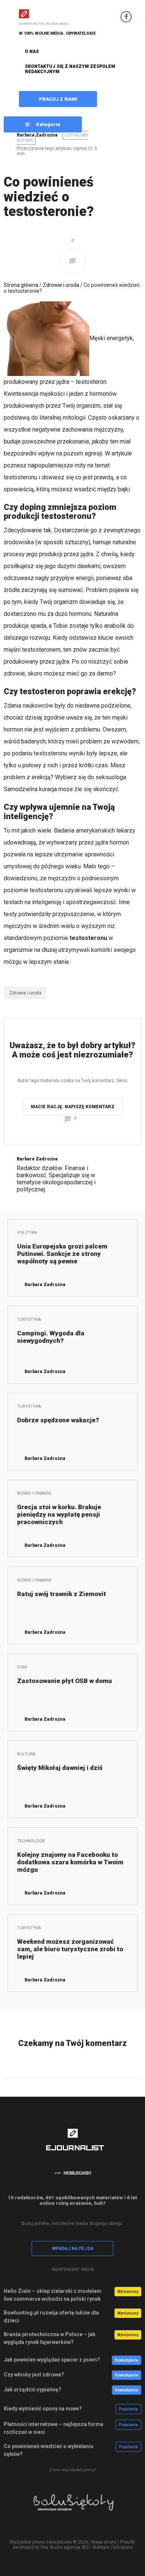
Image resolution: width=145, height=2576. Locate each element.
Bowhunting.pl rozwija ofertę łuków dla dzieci (51, 2317)
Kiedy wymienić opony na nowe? (43, 2409)
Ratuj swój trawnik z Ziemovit (62, 1594)
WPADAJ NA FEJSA (73, 2248)
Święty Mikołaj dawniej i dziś (60, 1768)
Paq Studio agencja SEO (65, 2547)
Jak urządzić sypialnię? (33, 2389)
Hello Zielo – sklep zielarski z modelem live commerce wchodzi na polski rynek (53, 2295)
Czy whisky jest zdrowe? (34, 2375)
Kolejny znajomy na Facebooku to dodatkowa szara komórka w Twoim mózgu (70, 1862)
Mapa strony (104, 2542)
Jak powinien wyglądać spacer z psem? (52, 2360)
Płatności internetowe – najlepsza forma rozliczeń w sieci (54, 2428)
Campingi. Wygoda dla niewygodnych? (51, 1337)
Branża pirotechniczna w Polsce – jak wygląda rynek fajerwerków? (50, 2338)
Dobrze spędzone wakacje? (58, 1420)
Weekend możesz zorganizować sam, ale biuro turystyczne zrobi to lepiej (70, 1949)
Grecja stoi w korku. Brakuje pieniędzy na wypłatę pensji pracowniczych (59, 1514)
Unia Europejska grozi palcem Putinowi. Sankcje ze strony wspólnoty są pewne (62, 1254)
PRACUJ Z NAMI (58, 99)
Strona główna (21, 285)
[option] (72, 2508)
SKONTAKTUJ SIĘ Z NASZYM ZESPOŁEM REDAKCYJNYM (70, 69)
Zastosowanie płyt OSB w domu (65, 1681)
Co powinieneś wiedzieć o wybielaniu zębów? (49, 2450)
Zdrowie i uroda (61, 285)
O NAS (32, 51)
